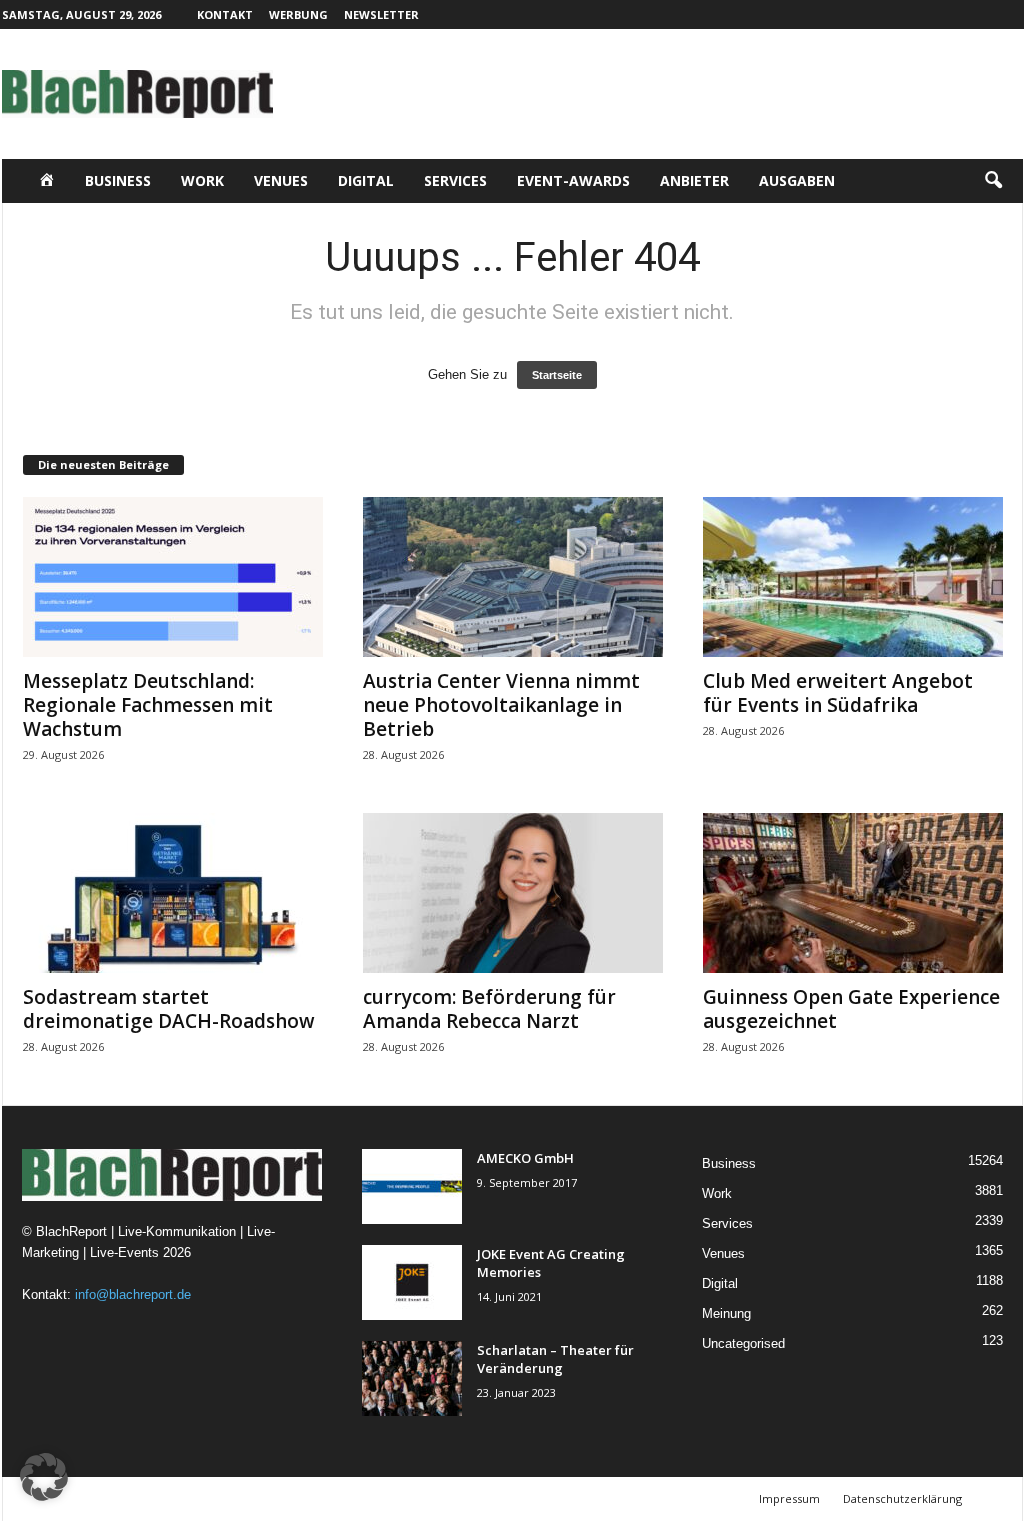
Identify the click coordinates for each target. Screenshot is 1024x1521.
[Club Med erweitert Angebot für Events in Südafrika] (853, 577)
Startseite (557, 375)
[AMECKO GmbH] (412, 1186)
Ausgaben (797, 180)
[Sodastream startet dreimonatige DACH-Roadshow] (173, 893)
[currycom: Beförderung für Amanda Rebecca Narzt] (513, 893)
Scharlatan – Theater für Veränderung (555, 1359)
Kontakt (225, 14)
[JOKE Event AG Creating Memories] (412, 1282)
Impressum (789, 1498)
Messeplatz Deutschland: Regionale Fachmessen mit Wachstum (148, 705)
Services (455, 180)
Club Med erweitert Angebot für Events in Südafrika (838, 693)
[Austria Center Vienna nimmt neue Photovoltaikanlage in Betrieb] (513, 577)
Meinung (726, 1313)
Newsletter (381, 14)
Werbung (298, 14)
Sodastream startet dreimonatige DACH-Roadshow (169, 1009)
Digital (366, 180)
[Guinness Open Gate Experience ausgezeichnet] (853, 893)
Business (118, 180)
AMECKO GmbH (525, 1158)
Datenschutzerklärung (902, 1498)
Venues (281, 180)
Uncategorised (743, 1343)
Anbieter (694, 180)
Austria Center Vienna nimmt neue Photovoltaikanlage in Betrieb (501, 705)
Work (202, 180)
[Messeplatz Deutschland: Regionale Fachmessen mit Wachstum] (173, 577)
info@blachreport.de (133, 1294)
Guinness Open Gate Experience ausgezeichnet (851, 1009)
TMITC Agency (197, 1498)
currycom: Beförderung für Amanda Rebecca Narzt (489, 1009)
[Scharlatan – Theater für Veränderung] (412, 1378)
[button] (993, 181)
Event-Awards (573, 180)
